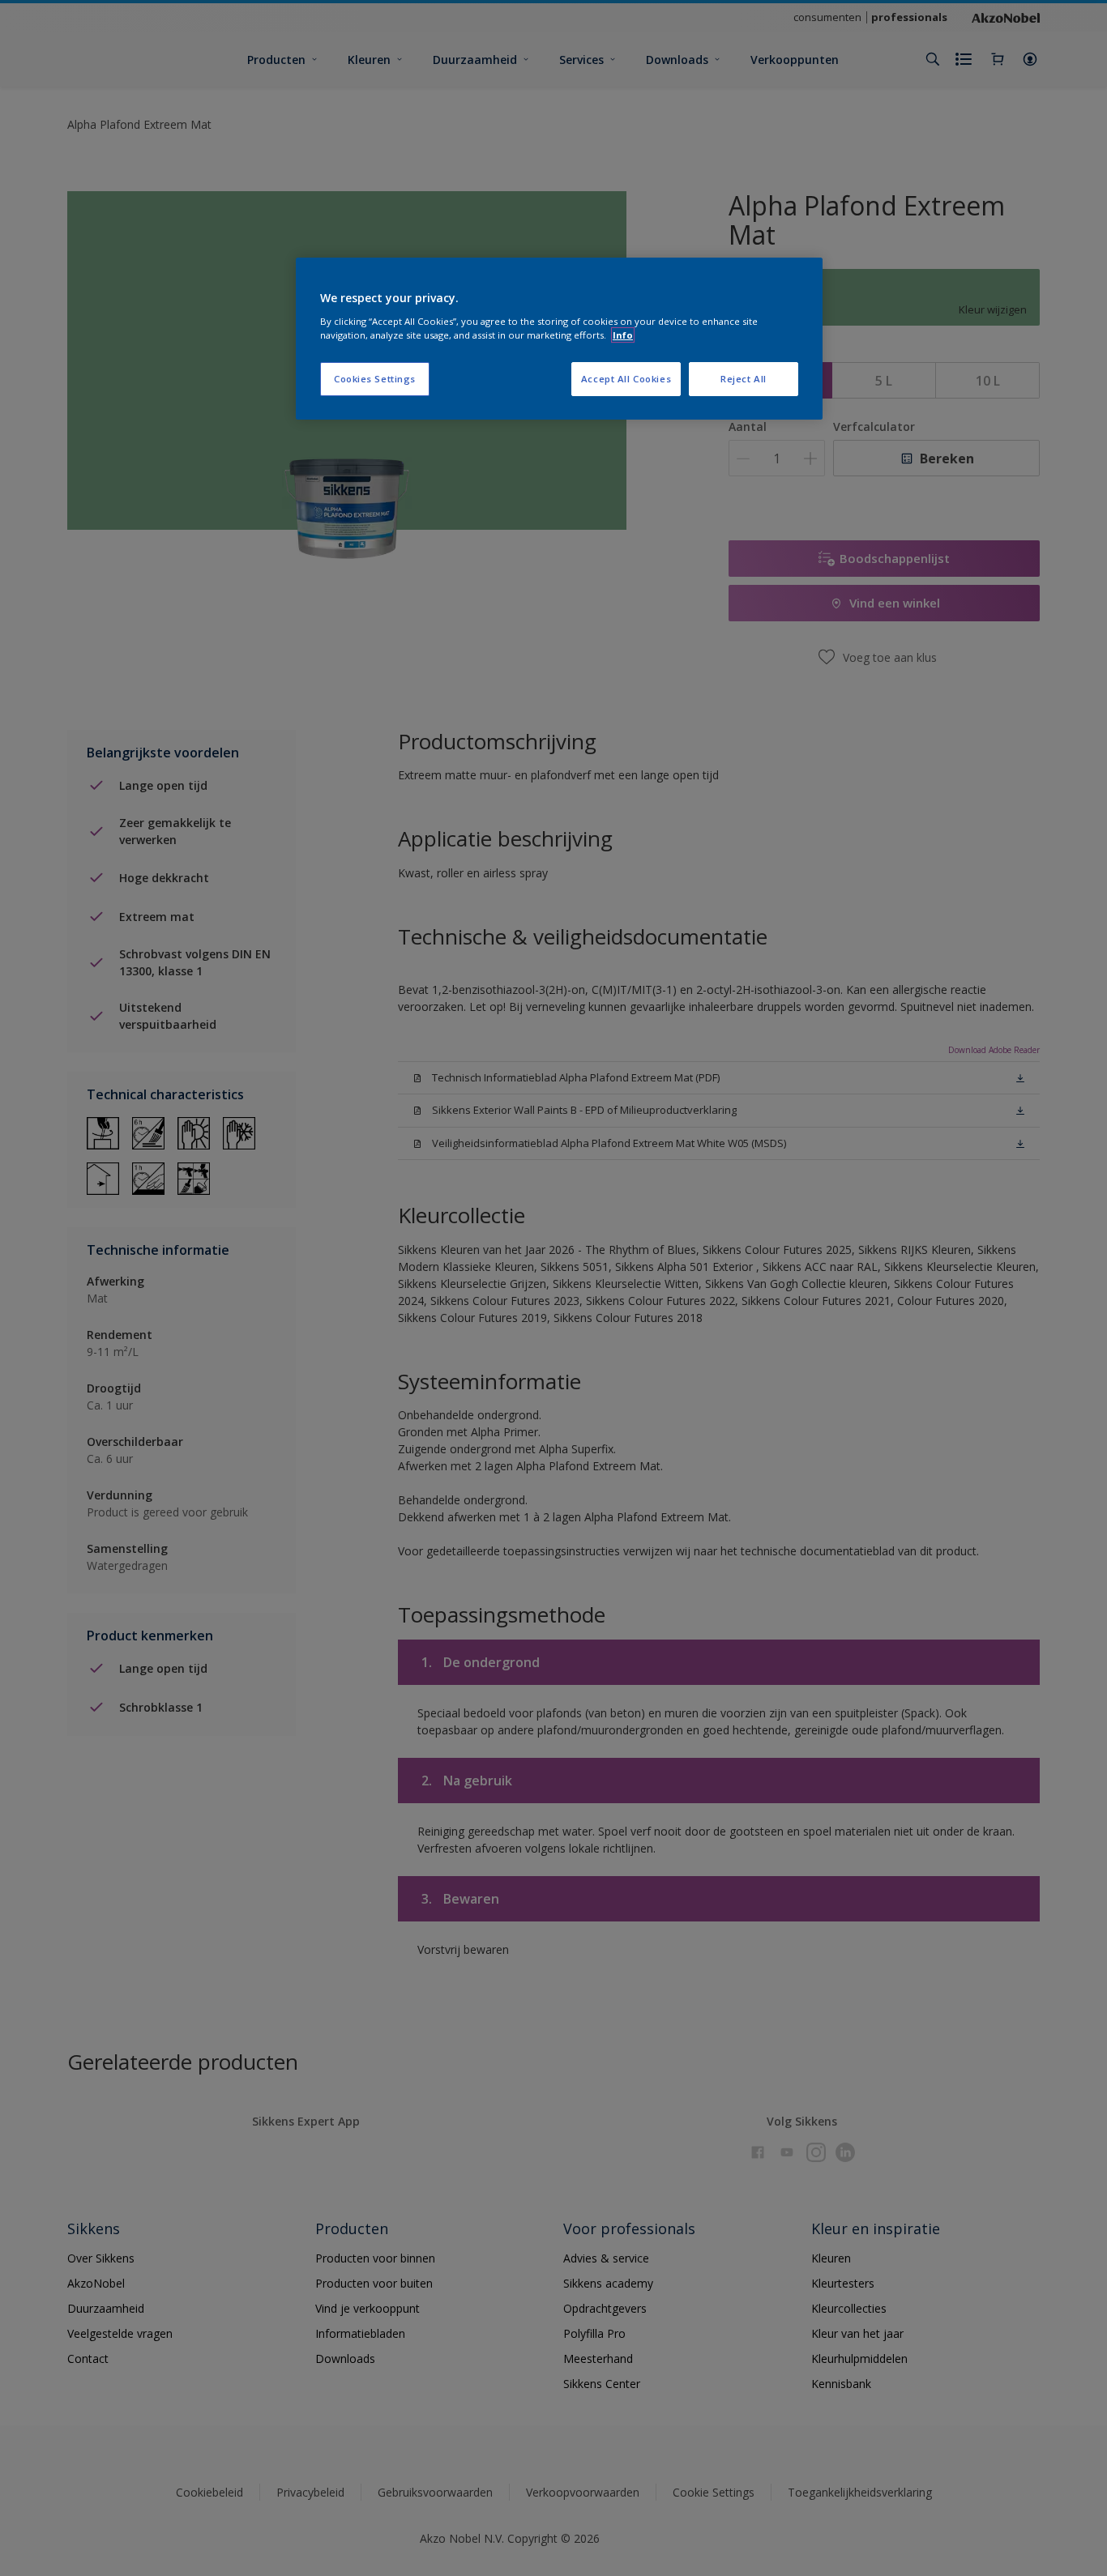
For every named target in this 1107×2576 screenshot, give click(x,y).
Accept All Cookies (626, 379)
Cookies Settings (375, 379)
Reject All (744, 379)
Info (623, 335)
